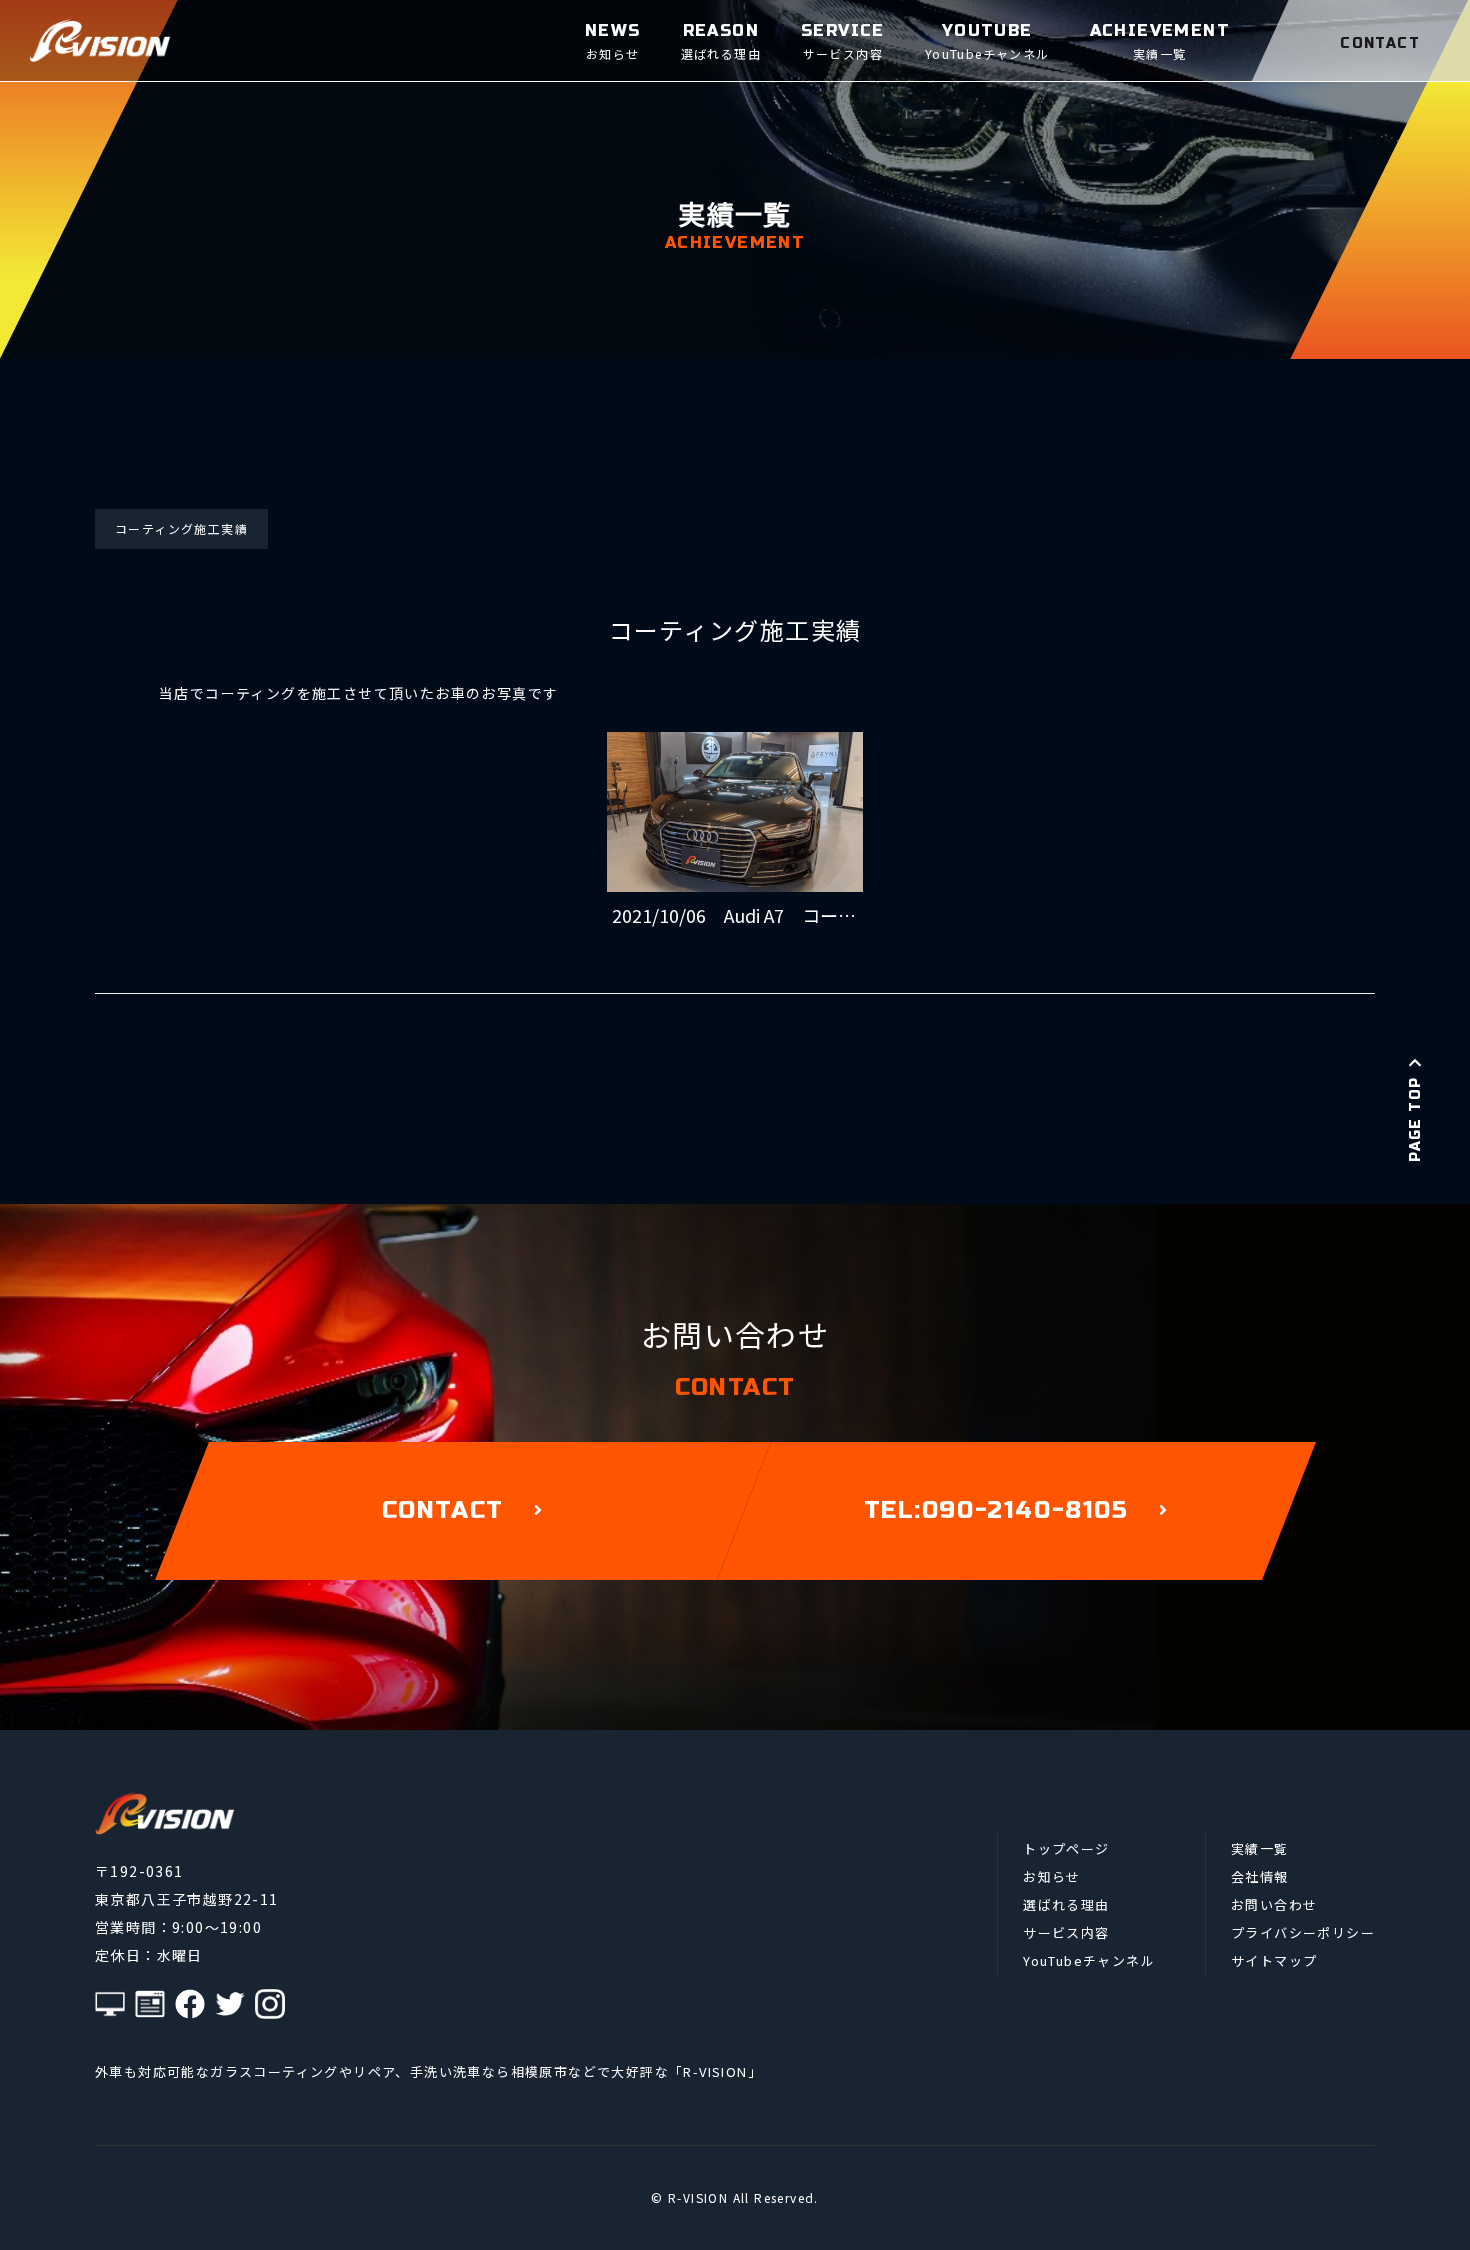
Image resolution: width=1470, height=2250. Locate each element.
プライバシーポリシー (1303, 1932)
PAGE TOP (1415, 1119)
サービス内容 (1066, 1932)
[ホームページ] (150, 2004)
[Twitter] (230, 2004)
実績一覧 (1260, 1848)
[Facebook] (190, 2004)
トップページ (1066, 1848)
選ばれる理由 (1066, 1904)
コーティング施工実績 (181, 528)
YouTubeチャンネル (1089, 1960)
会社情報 (1260, 1876)
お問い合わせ (1274, 1904)
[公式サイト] (110, 2004)
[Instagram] (270, 2004)
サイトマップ (1274, 1960)
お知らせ (1052, 1876)
